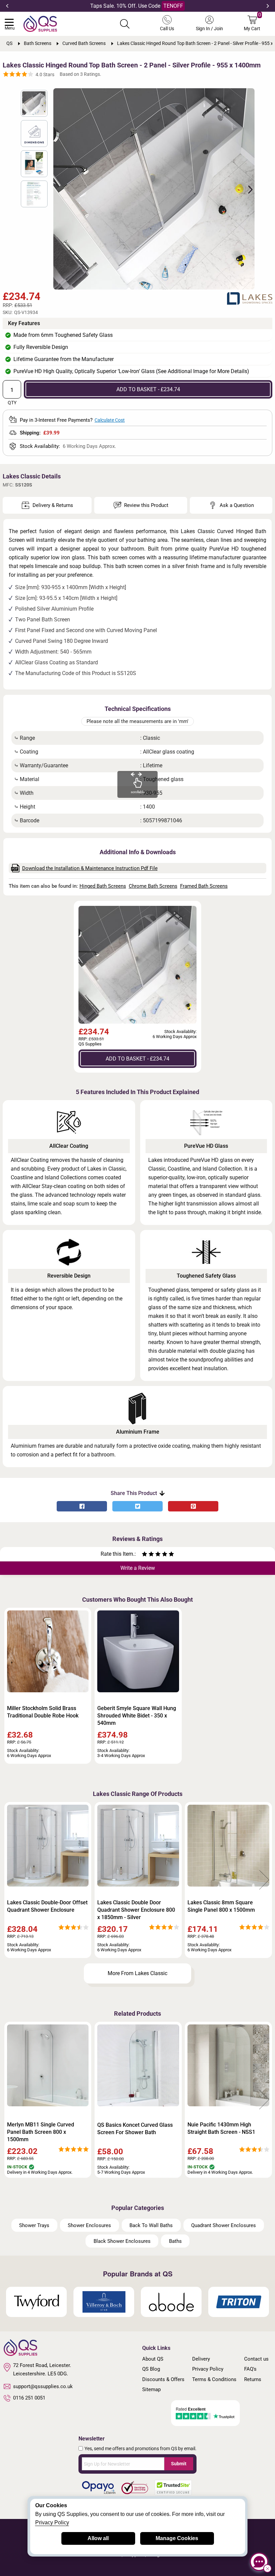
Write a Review (138, 1568)
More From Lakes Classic (137, 1973)
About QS (153, 2359)
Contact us (256, 2359)
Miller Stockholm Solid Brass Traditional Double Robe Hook (43, 1712)
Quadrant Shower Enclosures (224, 2225)
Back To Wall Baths (151, 2225)
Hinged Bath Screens (103, 886)
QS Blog (151, 2369)
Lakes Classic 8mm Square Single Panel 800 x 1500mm (221, 1906)
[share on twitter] (137, 1506)
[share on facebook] (82, 1506)
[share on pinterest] (193, 1506)
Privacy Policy (208, 2369)
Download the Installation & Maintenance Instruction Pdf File (90, 868)
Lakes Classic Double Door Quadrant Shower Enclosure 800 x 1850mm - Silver (136, 1910)
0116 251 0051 (29, 2398)
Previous (7, 6)
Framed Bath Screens (204, 886)
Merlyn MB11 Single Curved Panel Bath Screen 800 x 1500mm (41, 2132)
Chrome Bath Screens (153, 886)
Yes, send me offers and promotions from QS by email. (141, 2449)
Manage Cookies (177, 2538)
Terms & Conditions (214, 2379)
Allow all (98, 2538)
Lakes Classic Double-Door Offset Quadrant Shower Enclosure (47, 1906)
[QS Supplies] (40, 23)
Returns (253, 2379)
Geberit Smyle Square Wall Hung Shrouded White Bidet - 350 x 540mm (137, 1716)
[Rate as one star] (145, 1555)
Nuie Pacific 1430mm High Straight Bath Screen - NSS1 (221, 2128)
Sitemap (151, 2389)
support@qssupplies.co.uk (43, 2386)
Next (268, 6)
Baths (175, 2241)
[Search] (125, 24)
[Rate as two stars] (148, 1555)
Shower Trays (34, 2225)
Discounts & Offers (163, 2379)
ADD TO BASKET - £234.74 (148, 389)
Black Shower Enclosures (122, 2241)
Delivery (201, 2359)
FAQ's (250, 2369)
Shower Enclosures (89, 2225)
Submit (179, 2464)
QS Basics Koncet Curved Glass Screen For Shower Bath (135, 2129)
